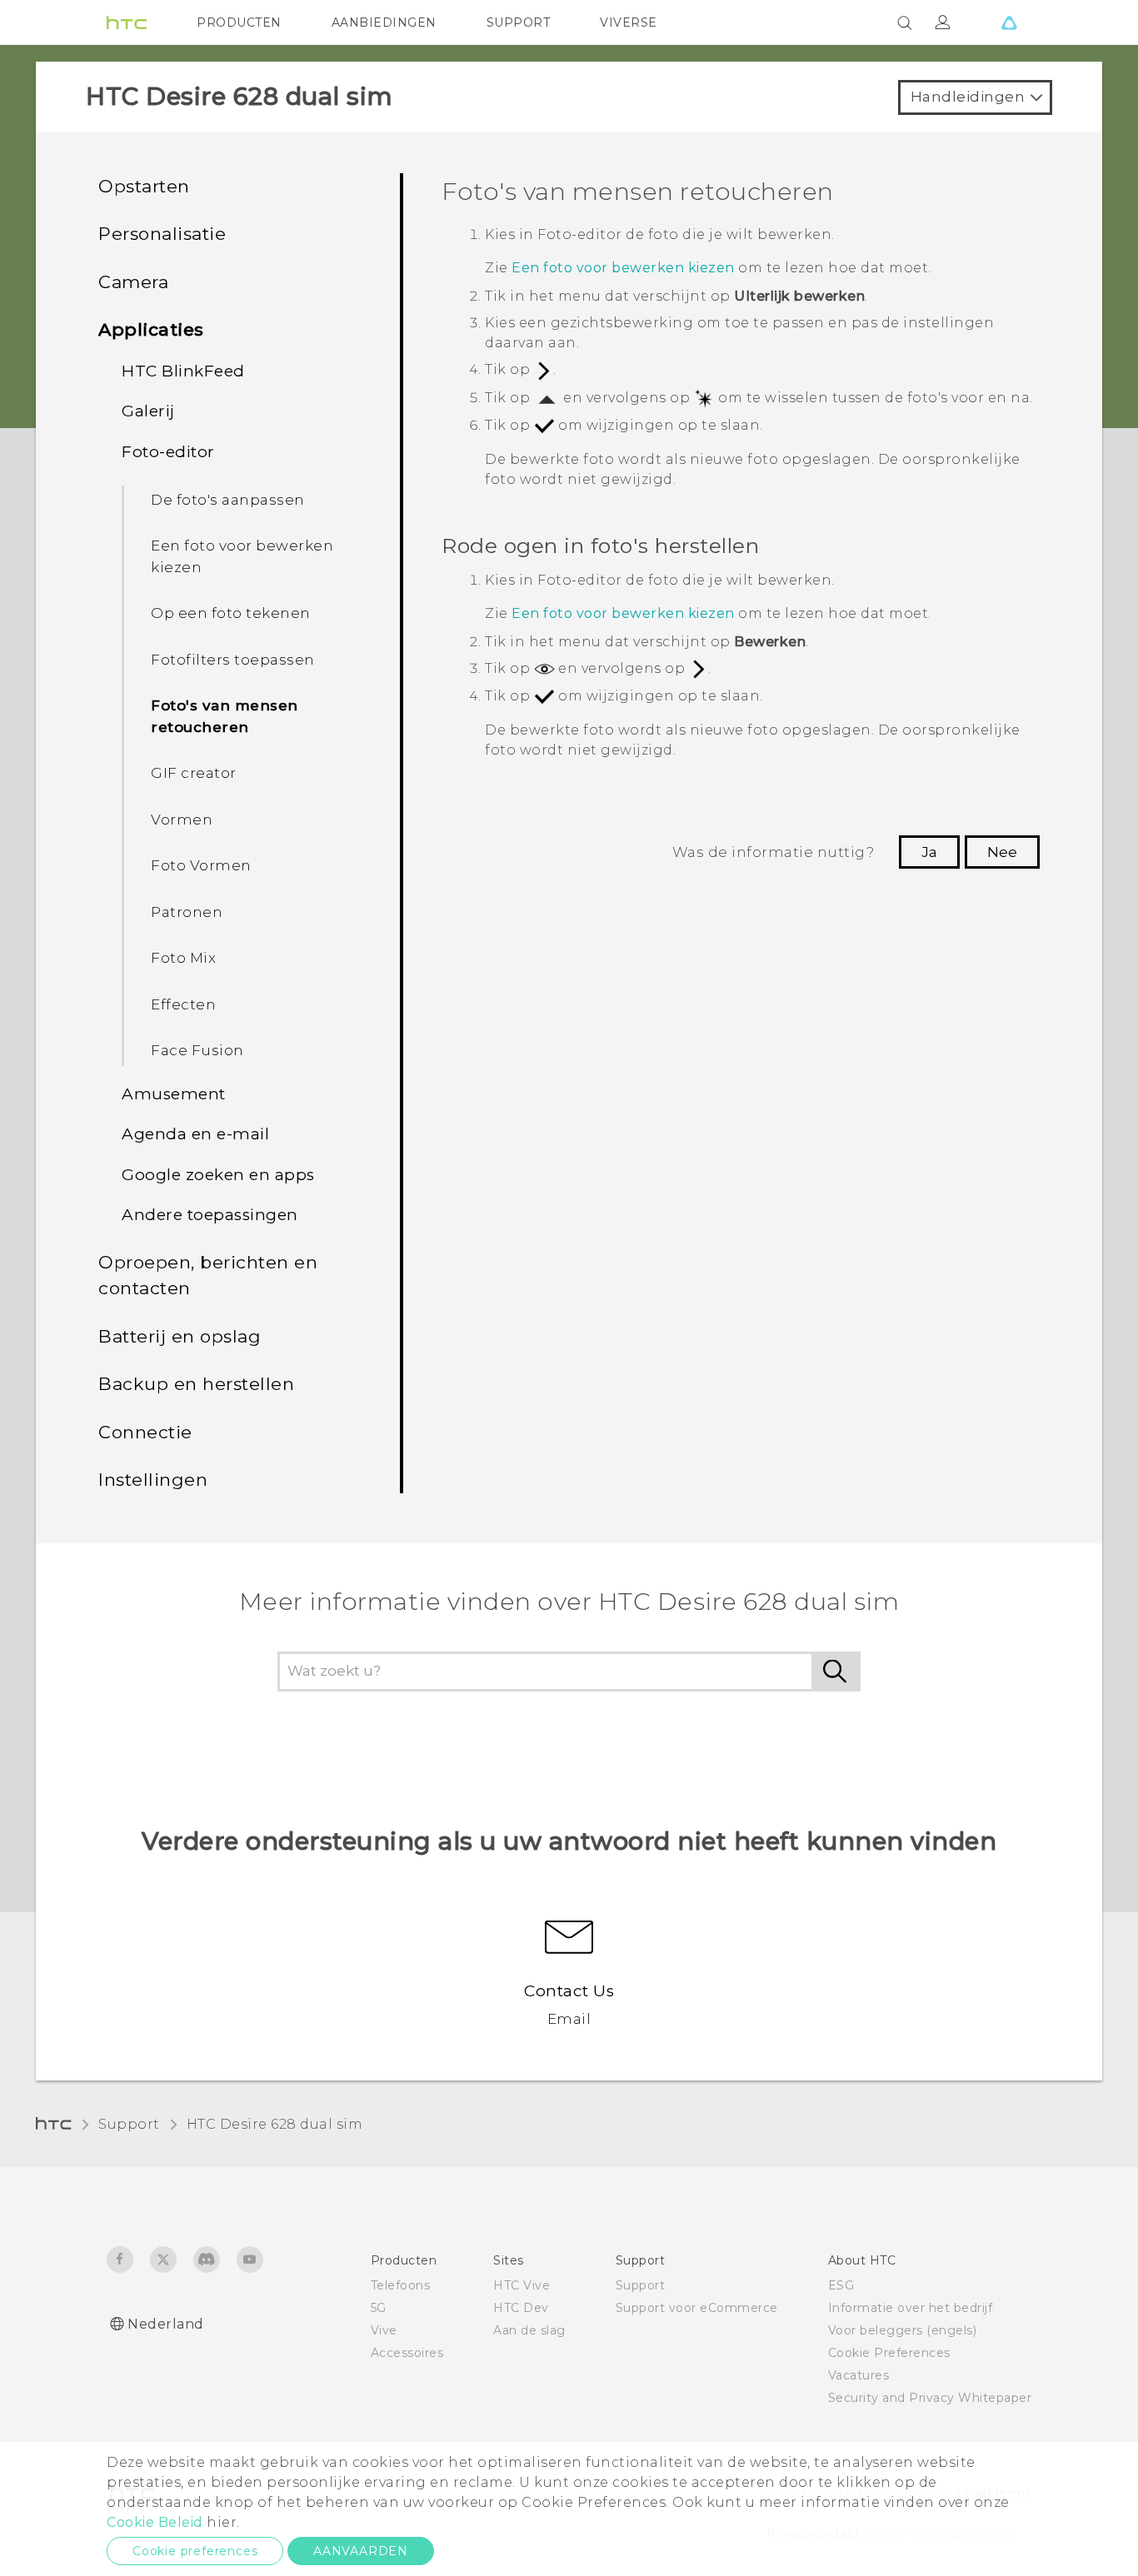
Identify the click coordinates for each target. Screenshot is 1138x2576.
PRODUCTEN (239, 22)
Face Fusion (197, 1050)
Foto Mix (183, 958)
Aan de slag (529, 2330)
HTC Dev (521, 2308)
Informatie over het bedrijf (911, 2308)
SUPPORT (519, 22)
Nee (1002, 852)
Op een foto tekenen (231, 613)
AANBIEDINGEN (384, 22)
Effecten (183, 1004)
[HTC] (127, 22)
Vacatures (859, 2375)
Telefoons (401, 2285)
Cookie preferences (195, 2551)
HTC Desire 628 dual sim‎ (275, 2124)
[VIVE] (1009, 22)
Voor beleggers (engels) (903, 2330)
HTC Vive (522, 2285)
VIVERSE (629, 22)
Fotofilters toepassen (233, 660)
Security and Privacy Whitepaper (930, 2398)
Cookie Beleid (155, 2522)
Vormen (182, 820)
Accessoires (407, 2353)
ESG (841, 2285)
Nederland (166, 2324)
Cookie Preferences (889, 2353)
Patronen (187, 912)
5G (379, 2308)
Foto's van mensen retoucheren (225, 716)
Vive (384, 2330)
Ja (929, 852)
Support (129, 2124)
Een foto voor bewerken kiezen (242, 556)
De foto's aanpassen (228, 500)
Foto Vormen (201, 865)
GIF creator (194, 773)
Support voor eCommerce (697, 2308)
